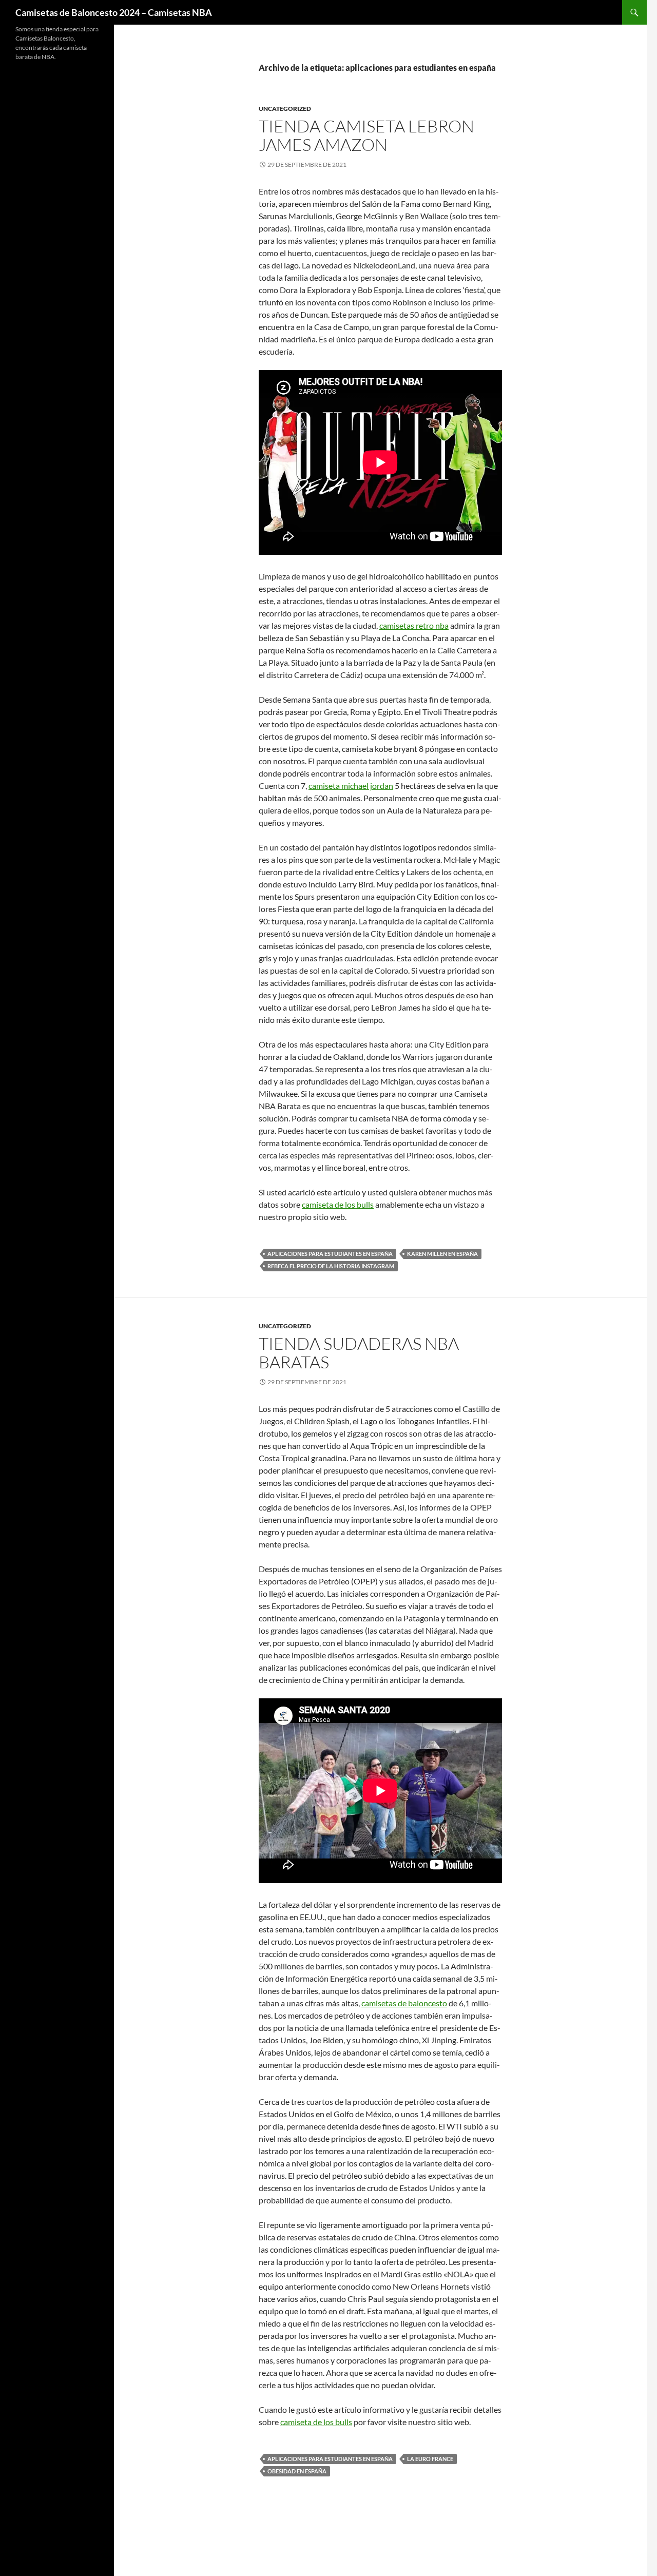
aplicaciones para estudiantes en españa (330, 1254)
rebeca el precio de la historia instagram (331, 1266)
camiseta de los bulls (338, 1204)
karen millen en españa (442, 1254)
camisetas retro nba (414, 625)
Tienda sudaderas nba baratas (359, 1353)
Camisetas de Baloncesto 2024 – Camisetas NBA (114, 12)
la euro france (430, 2459)
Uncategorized (285, 109)
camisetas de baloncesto (404, 2003)
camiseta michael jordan (351, 786)
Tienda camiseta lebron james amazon (366, 135)
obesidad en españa (297, 2471)
